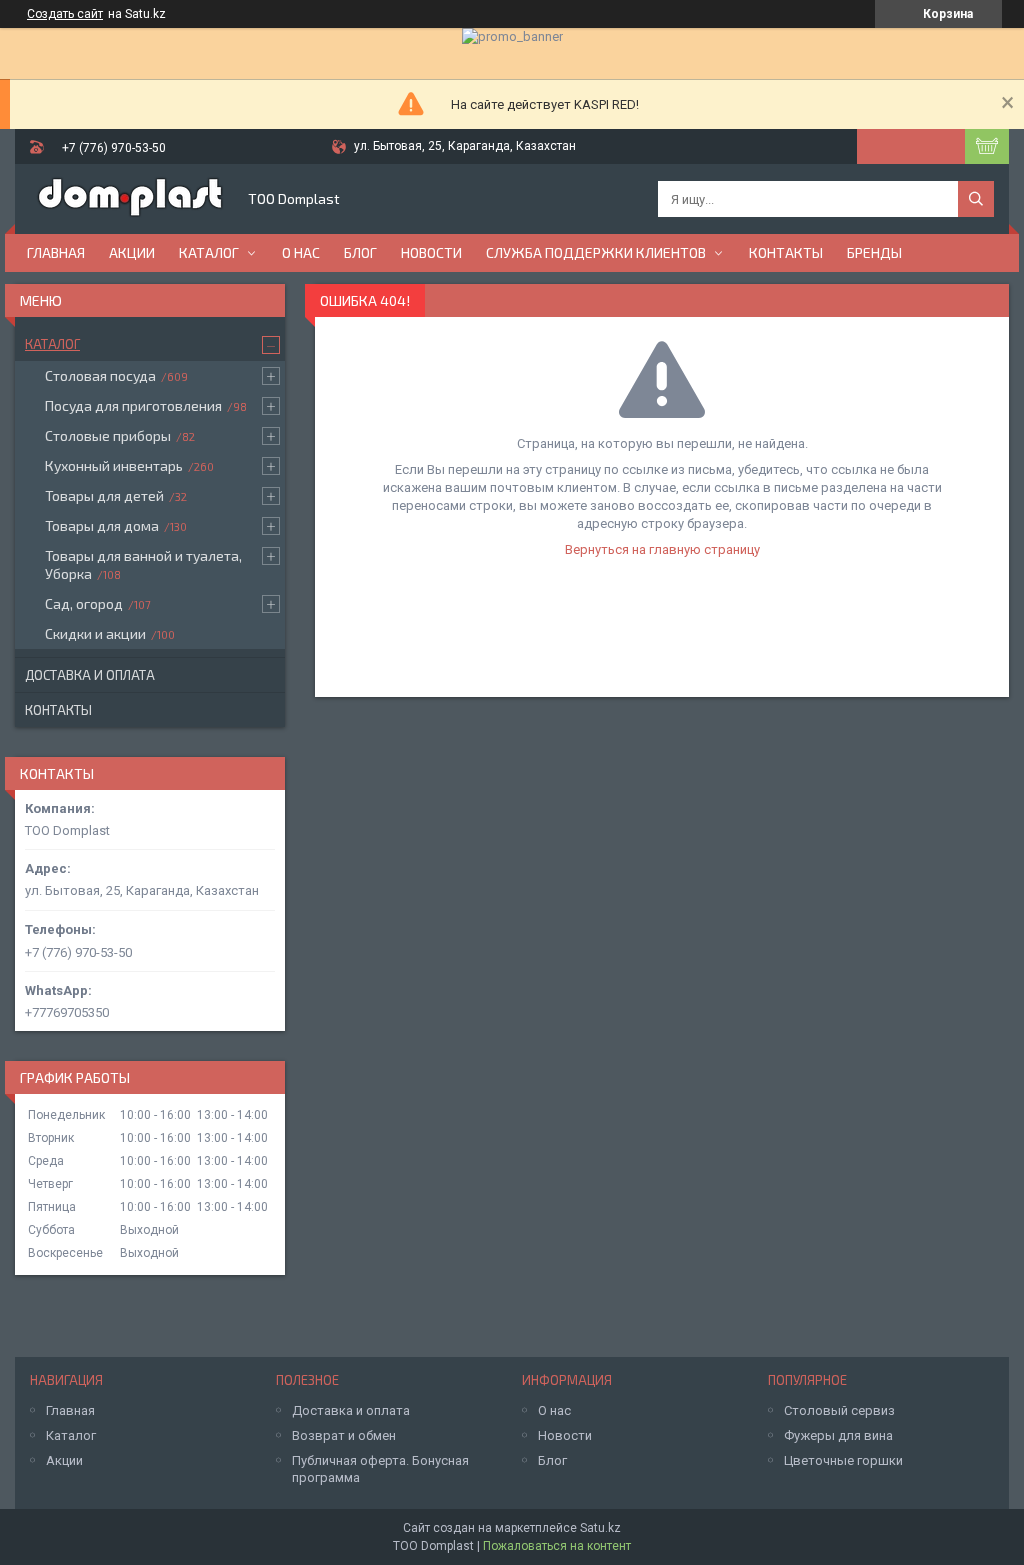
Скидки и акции (95, 633)
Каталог (209, 252)
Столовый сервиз (839, 1410)
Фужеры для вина (838, 1435)
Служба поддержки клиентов (596, 252)
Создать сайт (65, 14)
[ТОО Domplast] (130, 199)
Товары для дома (102, 525)
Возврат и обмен (344, 1435)
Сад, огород (84, 603)
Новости (431, 252)
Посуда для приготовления (133, 405)
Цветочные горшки (843, 1460)
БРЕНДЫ (874, 252)
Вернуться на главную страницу (662, 549)
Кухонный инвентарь (114, 465)
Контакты (786, 252)
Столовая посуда (100, 375)
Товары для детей (104, 495)
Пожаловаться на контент (557, 1546)
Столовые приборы (108, 435)
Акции (132, 252)
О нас (301, 252)
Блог (360, 252)
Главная (56, 252)
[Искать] (976, 199)
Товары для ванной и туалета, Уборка (143, 564)
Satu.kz (600, 1528)
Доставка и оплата (90, 675)
